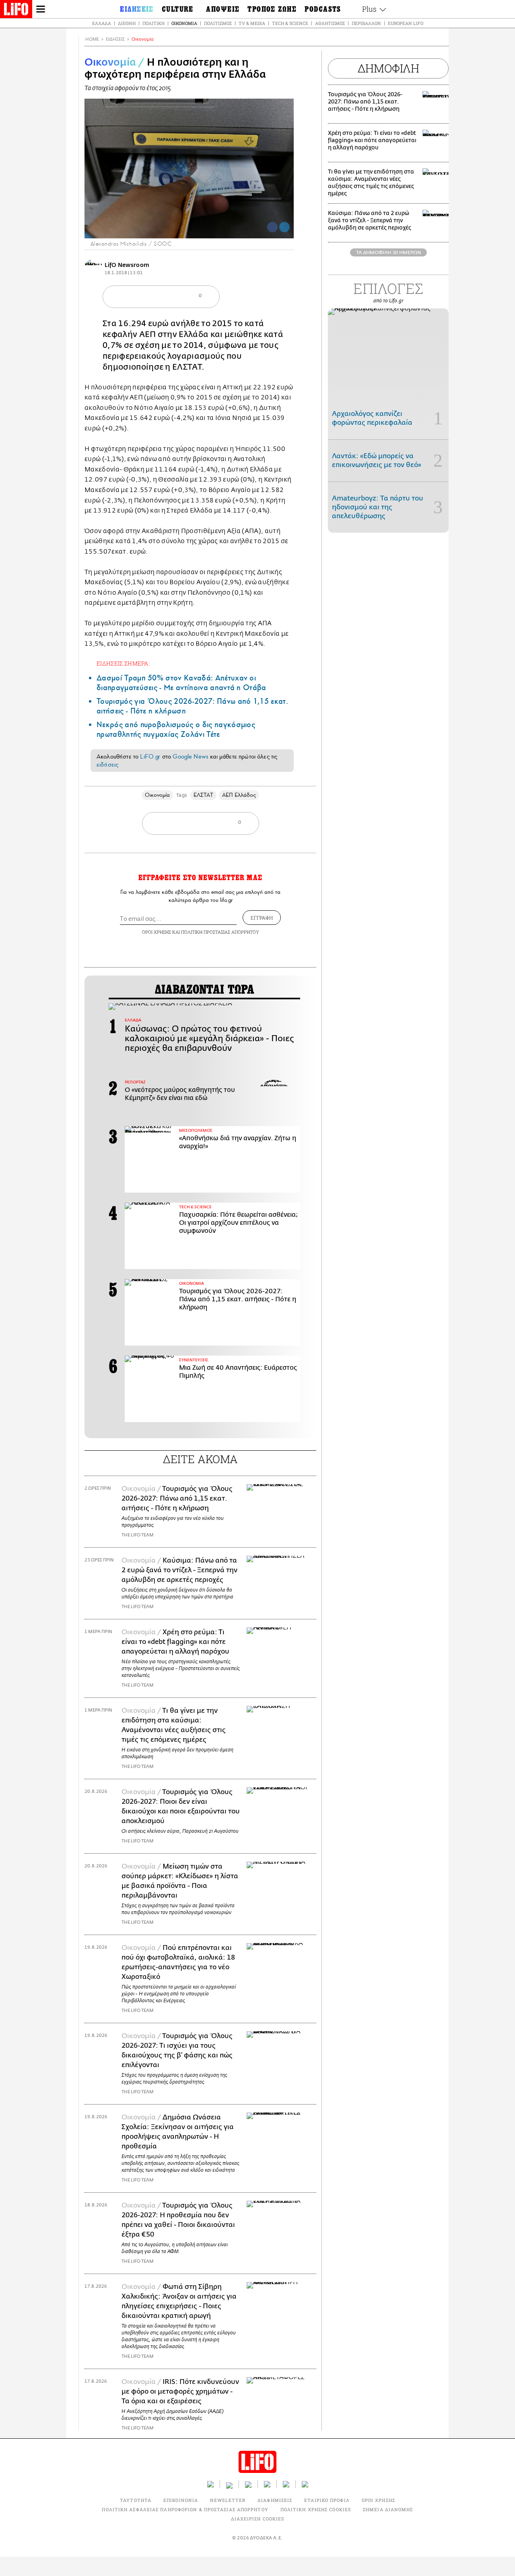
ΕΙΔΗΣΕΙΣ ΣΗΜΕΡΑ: (123, 663)
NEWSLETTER (228, 2500)
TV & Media (252, 23)
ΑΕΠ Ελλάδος (239, 795)
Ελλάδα (102, 23)
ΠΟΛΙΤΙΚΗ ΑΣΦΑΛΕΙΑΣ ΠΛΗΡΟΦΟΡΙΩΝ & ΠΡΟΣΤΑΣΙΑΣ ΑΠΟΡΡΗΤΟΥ (185, 2509)
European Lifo (406, 23)
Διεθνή (127, 23)
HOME (92, 39)
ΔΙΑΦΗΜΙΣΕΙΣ (275, 2500)
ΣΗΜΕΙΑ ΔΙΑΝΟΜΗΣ (388, 2509)
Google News (191, 757)
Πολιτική (153, 23)
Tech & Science (290, 23)
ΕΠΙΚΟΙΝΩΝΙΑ (181, 2500)
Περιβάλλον (366, 23)
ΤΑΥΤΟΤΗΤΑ (136, 2500)
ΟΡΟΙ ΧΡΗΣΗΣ (157, 932)
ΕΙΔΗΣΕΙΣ (115, 39)
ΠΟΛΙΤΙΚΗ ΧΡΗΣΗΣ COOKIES (316, 2509)
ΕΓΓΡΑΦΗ (262, 918)
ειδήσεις (107, 765)
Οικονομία (184, 23)
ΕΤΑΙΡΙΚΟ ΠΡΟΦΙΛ (327, 2500)
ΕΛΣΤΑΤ (203, 795)
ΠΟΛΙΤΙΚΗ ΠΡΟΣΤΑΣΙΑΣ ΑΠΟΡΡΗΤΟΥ (220, 932)
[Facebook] (272, 227)
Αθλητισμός (330, 23)
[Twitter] (284, 227)
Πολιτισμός (218, 23)
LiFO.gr (150, 757)
